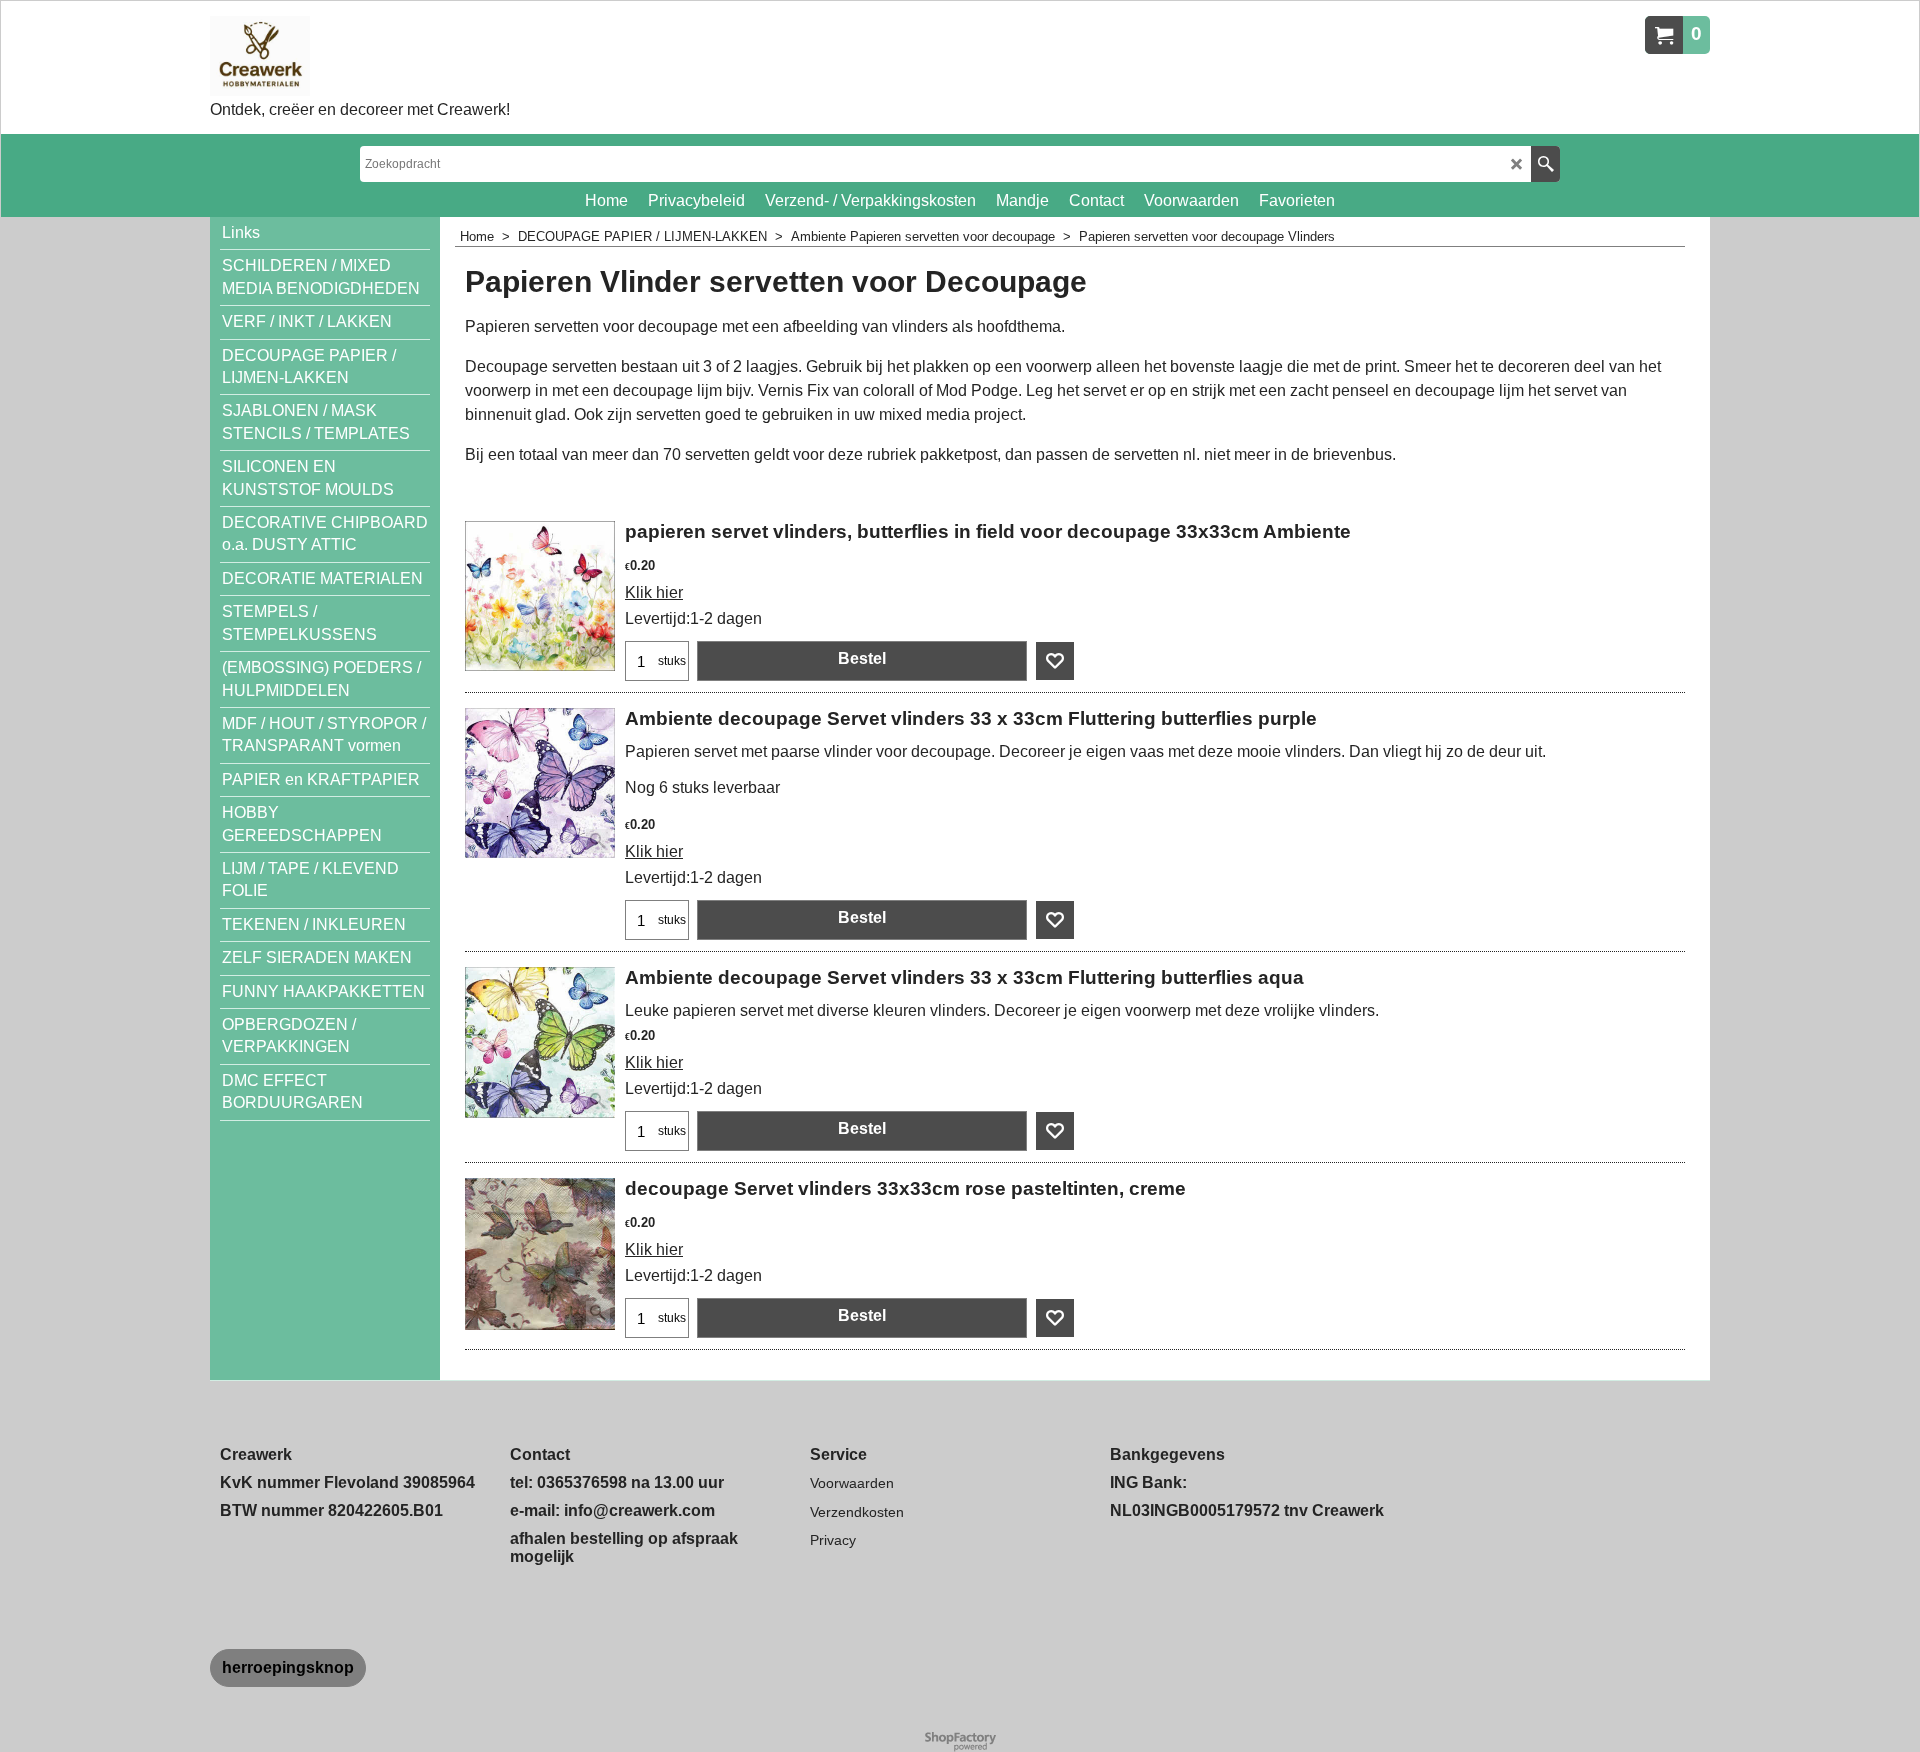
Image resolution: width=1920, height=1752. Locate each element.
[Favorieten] (1055, 661)
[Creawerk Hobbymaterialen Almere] (360, 56)
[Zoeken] (1545, 164)
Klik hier (654, 592)
